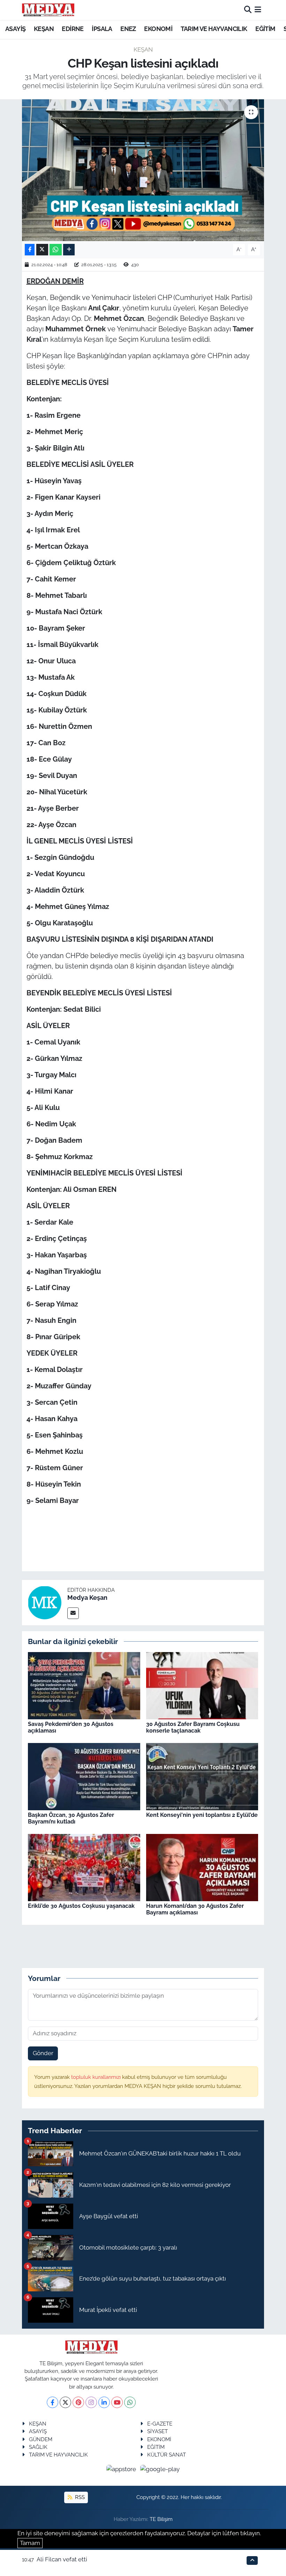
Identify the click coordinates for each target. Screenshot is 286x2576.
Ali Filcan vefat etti (62, 2559)
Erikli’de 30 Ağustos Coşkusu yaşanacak (81, 1906)
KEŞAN (44, 29)
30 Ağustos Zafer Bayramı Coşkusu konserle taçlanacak (193, 1727)
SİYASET (157, 2431)
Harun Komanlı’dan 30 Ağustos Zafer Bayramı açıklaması (195, 1909)
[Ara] (248, 10)
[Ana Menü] (258, 10)
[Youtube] (117, 2402)
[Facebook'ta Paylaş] (30, 250)
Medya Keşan (87, 1598)
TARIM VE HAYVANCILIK (214, 29)
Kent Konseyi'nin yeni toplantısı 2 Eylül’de (202, 1815)
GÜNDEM (41, 2439)
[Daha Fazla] (69, 250)
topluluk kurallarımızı (97, 2077)
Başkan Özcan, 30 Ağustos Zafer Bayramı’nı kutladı (71, 1818)
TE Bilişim (161, 2519)
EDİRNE (73, 29)
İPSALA (102, 29)
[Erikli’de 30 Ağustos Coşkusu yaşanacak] (84, 1867)
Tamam (30, 2543)
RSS (79, 2497)
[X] (65, 2402)
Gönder (43, 2053)
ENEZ (128, 29)
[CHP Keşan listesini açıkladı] (143, 170)
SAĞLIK (38, 2447)
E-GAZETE (160, 2424)
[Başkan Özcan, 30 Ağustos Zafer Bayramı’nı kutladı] (84, 1776)
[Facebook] (52, 2402)
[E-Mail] (73, 1613)
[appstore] (122, 2469)
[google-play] (160, 2469)
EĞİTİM (265, 29)
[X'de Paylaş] (42, 250)
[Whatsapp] (130, 2402)
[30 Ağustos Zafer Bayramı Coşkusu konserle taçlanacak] (202, 1685)
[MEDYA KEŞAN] (48, 10)
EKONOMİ (158, 29)
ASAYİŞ (15, 29)
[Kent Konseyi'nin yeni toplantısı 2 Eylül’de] (202, 1776)
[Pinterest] (78, 2402)
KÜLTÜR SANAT (167, 2455)
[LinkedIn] (104, 2402)
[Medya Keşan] (45, 1602)
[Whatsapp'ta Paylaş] (56, 250)
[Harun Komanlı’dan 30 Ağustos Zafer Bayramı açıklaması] (202, 1867)
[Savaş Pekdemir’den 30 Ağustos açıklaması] (84, 1685)
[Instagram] (91, 2402)
